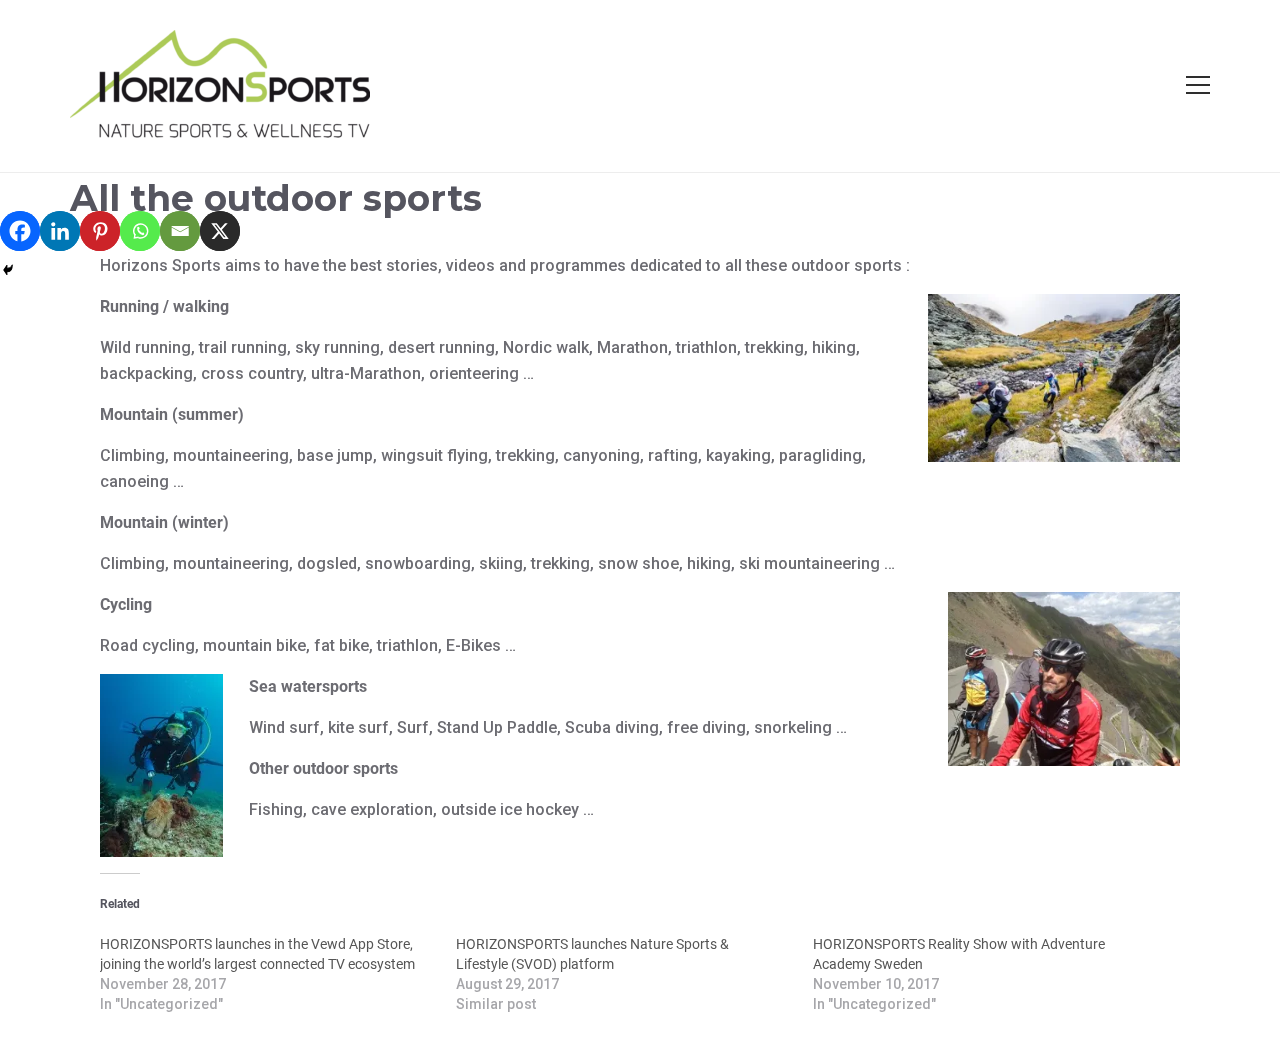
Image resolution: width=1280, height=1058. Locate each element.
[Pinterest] (100, 231)
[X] (220, 231)
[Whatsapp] (140, 231)
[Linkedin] (60, 231)
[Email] (180, 231)
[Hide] (8, 270)
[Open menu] (1198, 85)
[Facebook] (20, 231)
